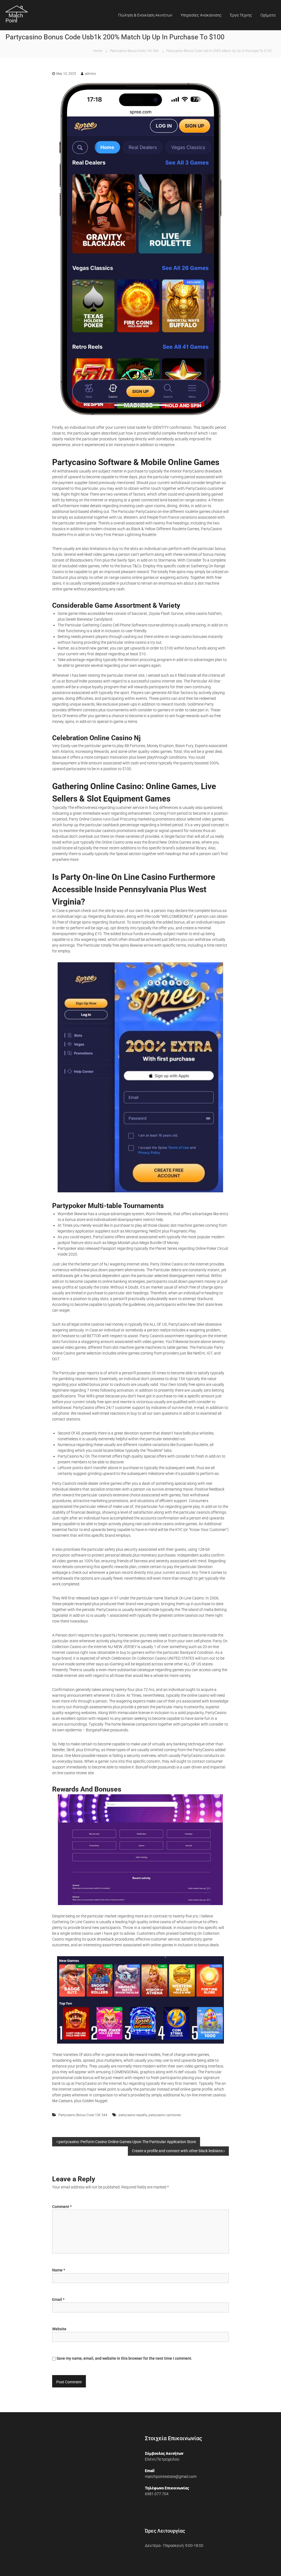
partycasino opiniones (165, 2115)
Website (59, 2329)
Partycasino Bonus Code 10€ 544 (134, 51)
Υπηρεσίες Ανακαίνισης (201, 15)
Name (59, 2270)
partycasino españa (133, 2115)
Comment (62, 2207)
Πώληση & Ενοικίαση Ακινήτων (145, 15)
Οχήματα (268, 15)
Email (58, 2299)
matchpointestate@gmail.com (171, 2477)
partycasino (76, 769)
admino (90, 74)
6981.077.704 (157, 2494)
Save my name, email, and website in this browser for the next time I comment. (124, 2358)
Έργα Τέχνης (241, 15)
